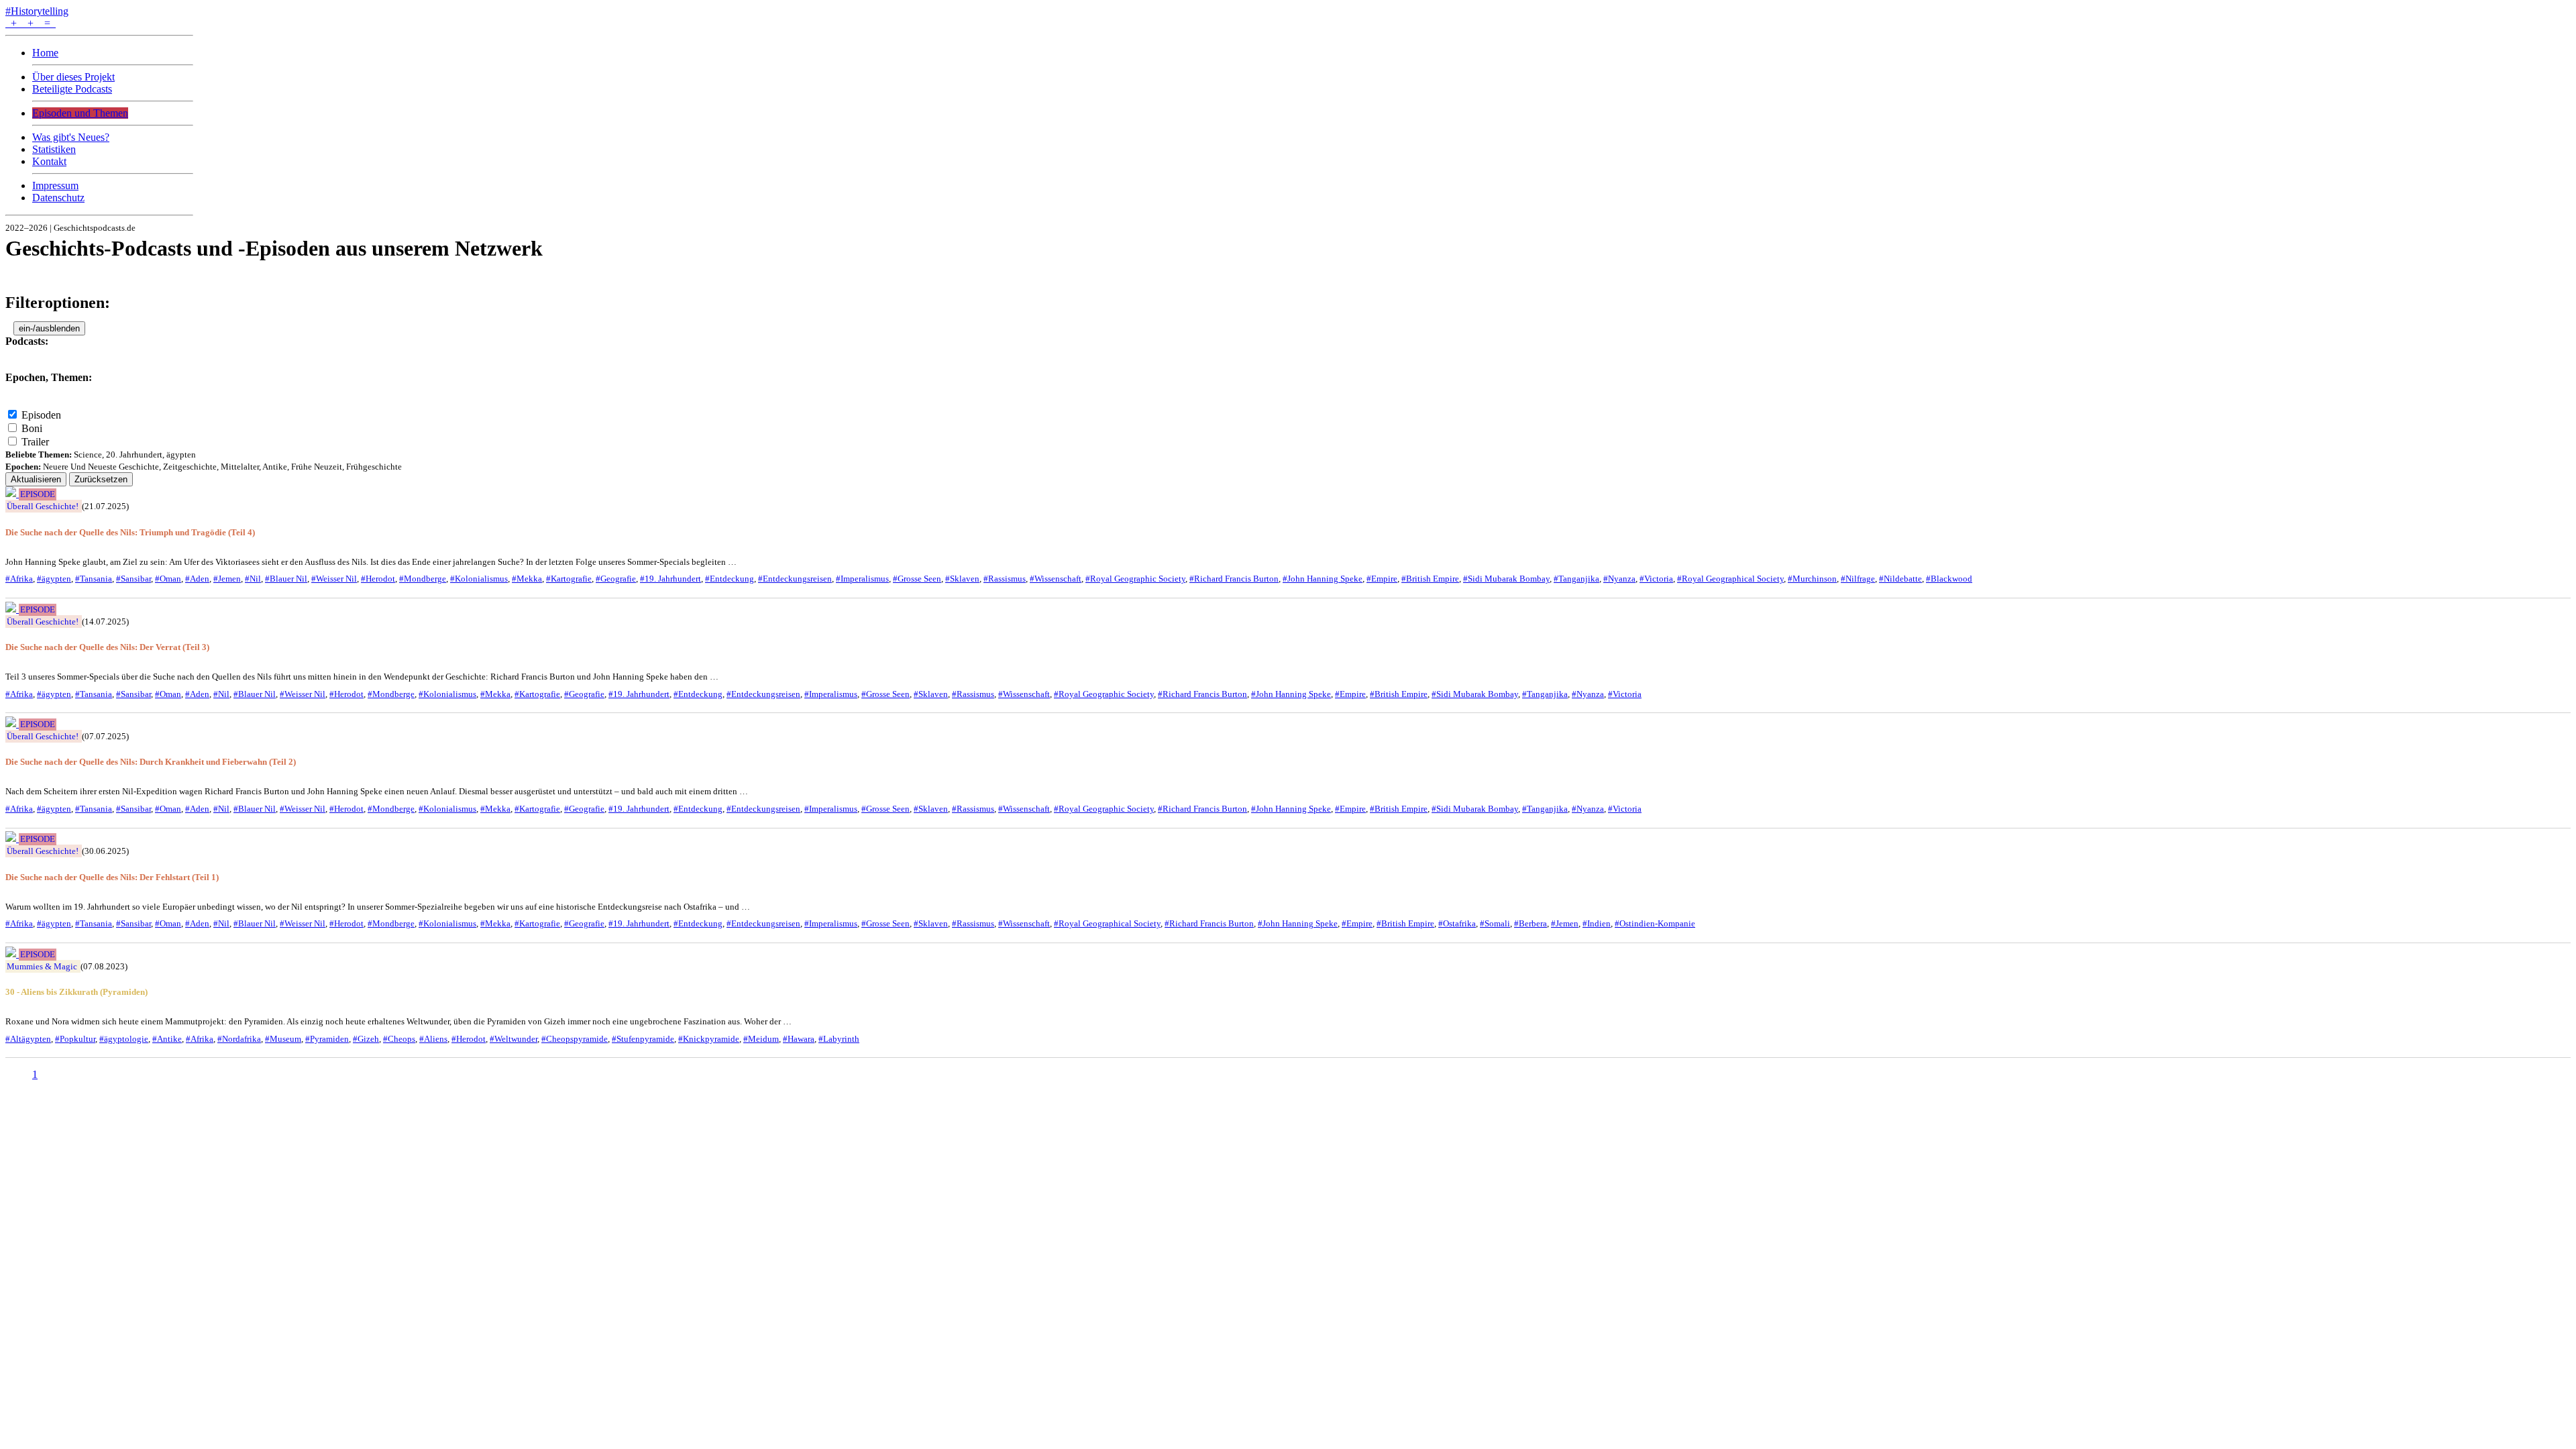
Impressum (55, 185)
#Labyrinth (839, 1039)
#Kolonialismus (479, 579)
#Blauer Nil (286, 579)
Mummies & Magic (42, 966)
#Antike (167, 1039)
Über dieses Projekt (73, 77)
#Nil (253, 579)
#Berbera (1531, 923)
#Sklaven (962, 579)
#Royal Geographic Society (1135, 579)
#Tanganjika (1576, 579)
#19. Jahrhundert (670, 579)
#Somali (1495, 923)
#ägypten (54, 579)
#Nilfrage (1858, 579)
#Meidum (761, 1039)
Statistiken (54, 149)
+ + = (31, 23)
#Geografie (616, 579)
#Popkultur (75, 1039)
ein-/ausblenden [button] (49, 328)
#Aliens (433, 1039)
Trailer (35, 442)
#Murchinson (1812, 579)
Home (45, 53)
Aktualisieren (36, 479)
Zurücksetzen (101, 479)
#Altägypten (28, 1039)
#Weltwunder (514, 1039)
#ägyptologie (124, 1039)
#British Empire (1430, 579)
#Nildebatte (1900, 579)
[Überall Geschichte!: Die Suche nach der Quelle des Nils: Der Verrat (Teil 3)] (12, 609)
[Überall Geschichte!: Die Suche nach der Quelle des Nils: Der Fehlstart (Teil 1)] (12, 838)
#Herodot (378, 579)
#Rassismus (1005, 579)
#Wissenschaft (1056, 579)
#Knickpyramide (709, 1039)
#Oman (168, 579)
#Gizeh (366, 1039)
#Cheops (399, 1039)
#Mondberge (423, 579)
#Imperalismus (862, 579)
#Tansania (94, 579)
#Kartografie (569, 579)
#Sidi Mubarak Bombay (1506, 579)
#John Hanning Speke (1323, 579)
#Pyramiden (327, 1039)
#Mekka (527, 579)
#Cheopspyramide (575, 1039)
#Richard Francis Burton (1234, 579)
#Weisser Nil (334, 579)
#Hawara (799, 1039)
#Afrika (19, 579)
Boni (32, 428)
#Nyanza (1619, 579)
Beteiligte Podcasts (72, 89)
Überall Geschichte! (43, 506)
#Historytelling (37, 11)
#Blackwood (1949, 579)
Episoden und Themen (80, 113)
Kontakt (49, 161)
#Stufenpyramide (643, 1039)
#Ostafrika (1457, 923)
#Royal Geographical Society (1730, 579)
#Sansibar (133, 579)
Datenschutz (58, 198)
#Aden (197, 579)
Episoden (41, 415)
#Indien (1597, 923)
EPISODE (38, 494)
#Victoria (1656, 579)
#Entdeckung (730, 579)
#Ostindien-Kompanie (1655, 923)
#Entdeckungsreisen (795, 579)
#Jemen (227, 579)
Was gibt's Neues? (71, 137)
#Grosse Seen (917, 579)
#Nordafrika (239, 1039)
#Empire (1382, 579)
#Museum (283, 1039)
